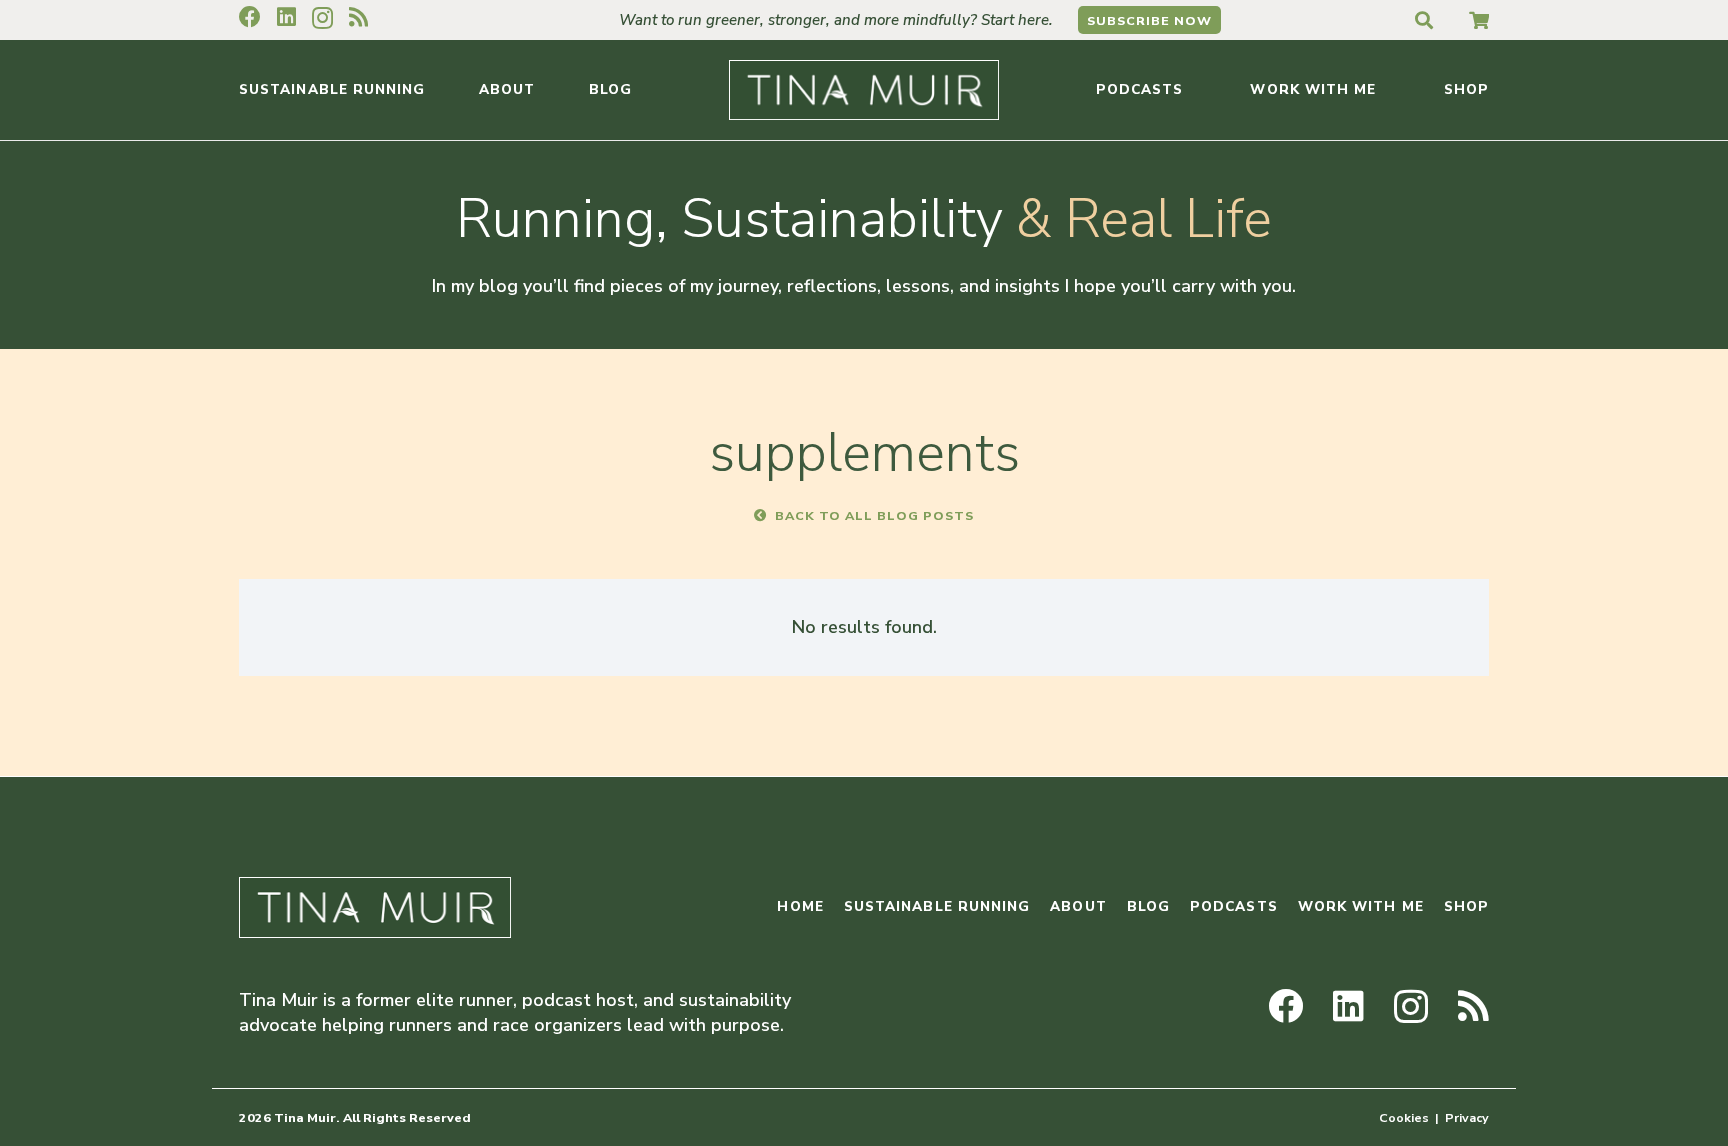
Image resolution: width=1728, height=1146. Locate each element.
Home (800, 906)
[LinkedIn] (286, 17)
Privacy (1467, 1117)
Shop (1466, 906)
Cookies (1404, 1117)
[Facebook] (250, 17)
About (1078, 906)
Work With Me (1361, 906)
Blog (1148, 906)
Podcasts (1234, 906)
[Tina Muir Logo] (864, 90)
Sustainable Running (937, 906)
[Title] (1479, 20)
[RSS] (358, 17)
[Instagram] (322, 18)
